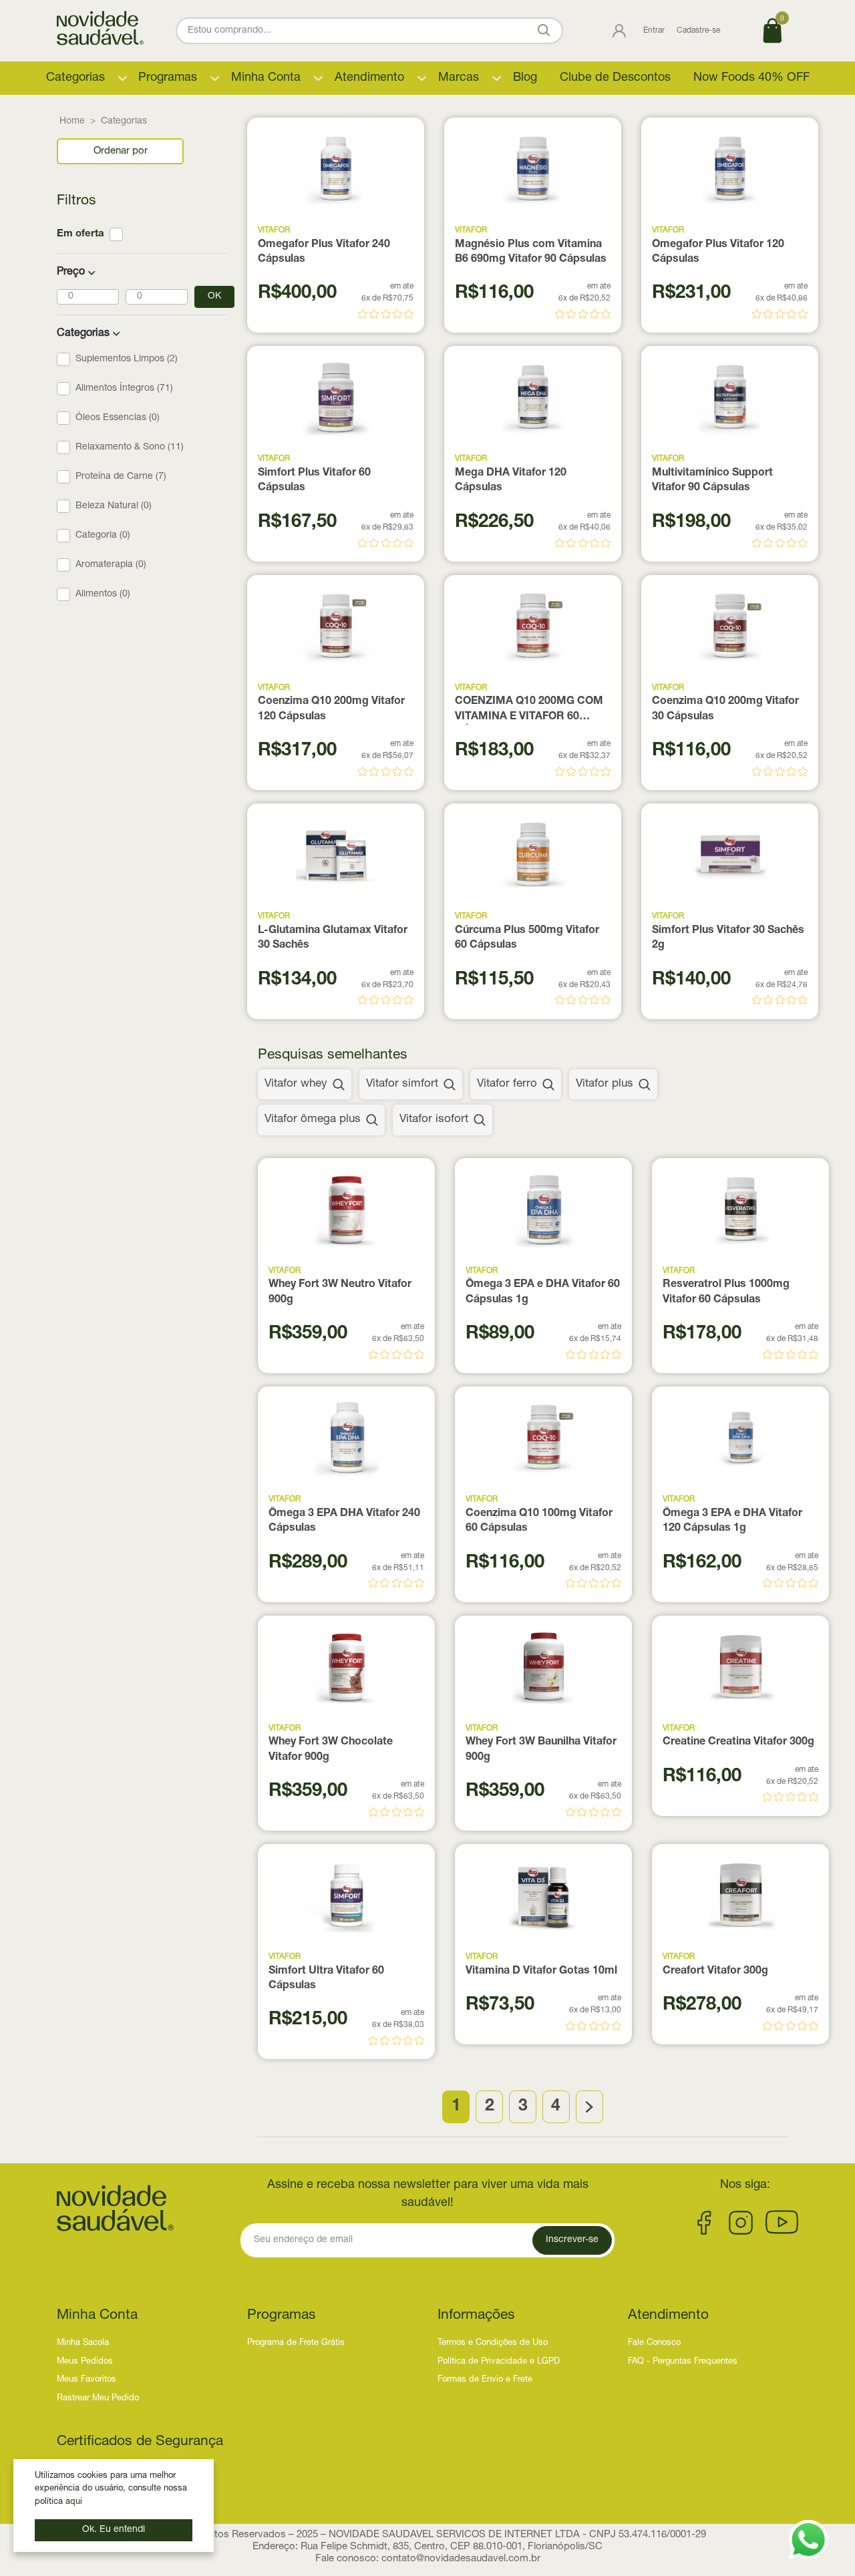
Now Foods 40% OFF (751, 78)
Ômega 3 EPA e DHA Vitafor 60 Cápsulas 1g (543, 1292)
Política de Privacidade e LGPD (499, 2362)
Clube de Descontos (615, 78)
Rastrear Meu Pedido (98, 2399)
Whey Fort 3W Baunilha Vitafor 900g (541, 1750)
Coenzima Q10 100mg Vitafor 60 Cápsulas (539, 1521)
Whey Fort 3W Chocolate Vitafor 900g (331, 1750)
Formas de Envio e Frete (485, 2380)
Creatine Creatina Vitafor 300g (738, 1742)
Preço (71, 272)
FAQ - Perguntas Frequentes (683, 2362)
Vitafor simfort (402, 1084)
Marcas (459, 78)
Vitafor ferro (507, 1084)
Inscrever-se (572, 2240)
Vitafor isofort (434, 1120)
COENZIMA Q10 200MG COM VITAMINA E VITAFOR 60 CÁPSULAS (529, 711)
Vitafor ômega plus (313, 1120)
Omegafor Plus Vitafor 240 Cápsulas (324, 252)
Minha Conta (266, 78)
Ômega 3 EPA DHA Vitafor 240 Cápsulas (344, 1521)
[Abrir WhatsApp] (808, 2540)
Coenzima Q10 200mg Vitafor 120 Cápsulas (331, 709)
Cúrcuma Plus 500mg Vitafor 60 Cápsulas (527, 938)
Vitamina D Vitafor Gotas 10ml (541, 1972)
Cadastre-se (698, 31)
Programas (168, 78)
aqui (74, 2502)
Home (72, 122)
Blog (525, 78)
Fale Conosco (654, 2343)
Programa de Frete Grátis (296, 2343)
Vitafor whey (296, 1084)
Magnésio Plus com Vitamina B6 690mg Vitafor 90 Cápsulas (531, 252)
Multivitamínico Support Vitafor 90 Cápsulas (712, 481)
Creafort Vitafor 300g (715, 1972)
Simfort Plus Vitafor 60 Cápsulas (314, 481)
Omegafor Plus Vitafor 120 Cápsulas (718, 252)
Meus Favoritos (87, 2380)
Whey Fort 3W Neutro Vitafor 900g (340, 1292)
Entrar (654, 31)
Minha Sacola (83, 2343)
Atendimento (369, 78)
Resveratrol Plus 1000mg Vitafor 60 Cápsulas (726, 1292)
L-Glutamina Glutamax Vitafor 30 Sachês (333, 938)
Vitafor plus (605, 1084)
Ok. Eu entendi (114, 2530)
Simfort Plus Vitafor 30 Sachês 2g (728, 938)
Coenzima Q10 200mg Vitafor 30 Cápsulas (725, 709)
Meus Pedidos (85, 2362)
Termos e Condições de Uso (493, 2343)
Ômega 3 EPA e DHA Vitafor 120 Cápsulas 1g (732, 1521)
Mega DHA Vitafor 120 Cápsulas (511, 481)
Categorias (75, 78)
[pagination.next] (589, 2107)
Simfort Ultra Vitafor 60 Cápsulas (326, 1979)
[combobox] (120, 151)
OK (214, 297)
